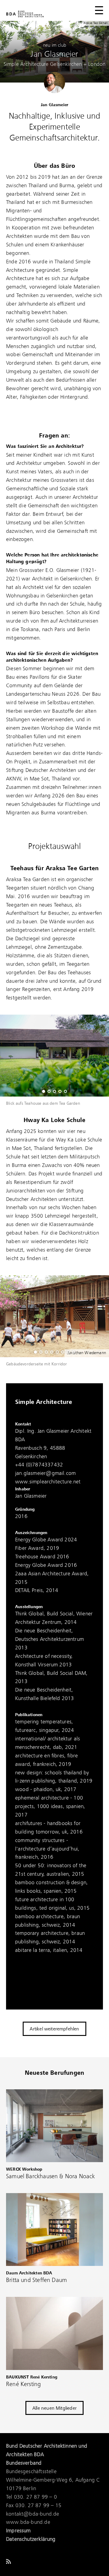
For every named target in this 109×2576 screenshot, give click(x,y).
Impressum (18, 2531)
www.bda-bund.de (28, 2522)
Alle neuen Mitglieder (54, 2409)
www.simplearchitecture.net (48, 1482)
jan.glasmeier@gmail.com (45, 1473)
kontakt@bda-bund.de (33, 2514)
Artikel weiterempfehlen (54, 2029)
